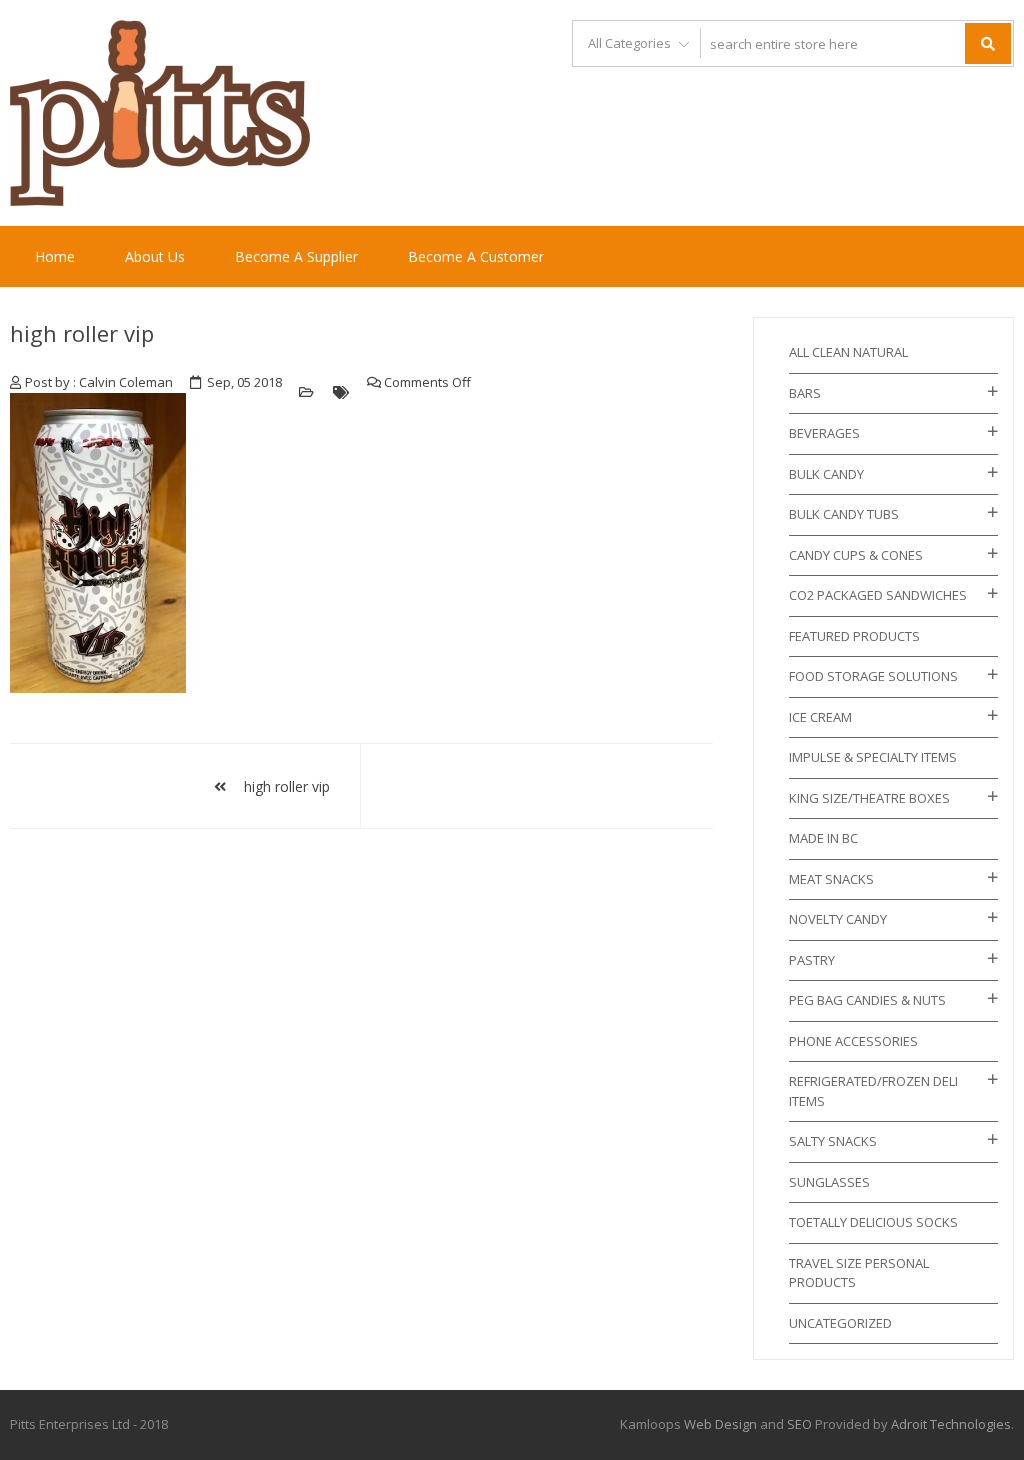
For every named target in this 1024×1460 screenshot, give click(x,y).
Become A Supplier (296, 256)
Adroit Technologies (951, 1424)
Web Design (720, 1424)
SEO (799, 1424)
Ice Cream (820, 717)
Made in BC (823, 838)
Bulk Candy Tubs (844, 514)
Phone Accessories (853, 1041)
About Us (155, 256)
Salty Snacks (833, 1141)
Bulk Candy (826, 474)
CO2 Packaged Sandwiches (878, 595)
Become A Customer (476, 256)
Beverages (824, 433)
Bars (805, 393)
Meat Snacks (831, 879)
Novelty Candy (838, 919)
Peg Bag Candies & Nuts (867, 1000)
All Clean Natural (848, 352)
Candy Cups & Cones (856, 555)
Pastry (812, 960)
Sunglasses (829, 1182)
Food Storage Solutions (873, 676)
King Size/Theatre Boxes (869, 798)
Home (55, 256)
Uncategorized (840, 1323)
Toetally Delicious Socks (873, 1222)
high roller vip (82, 333)
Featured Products (854, 636)
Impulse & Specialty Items (873, 757)
